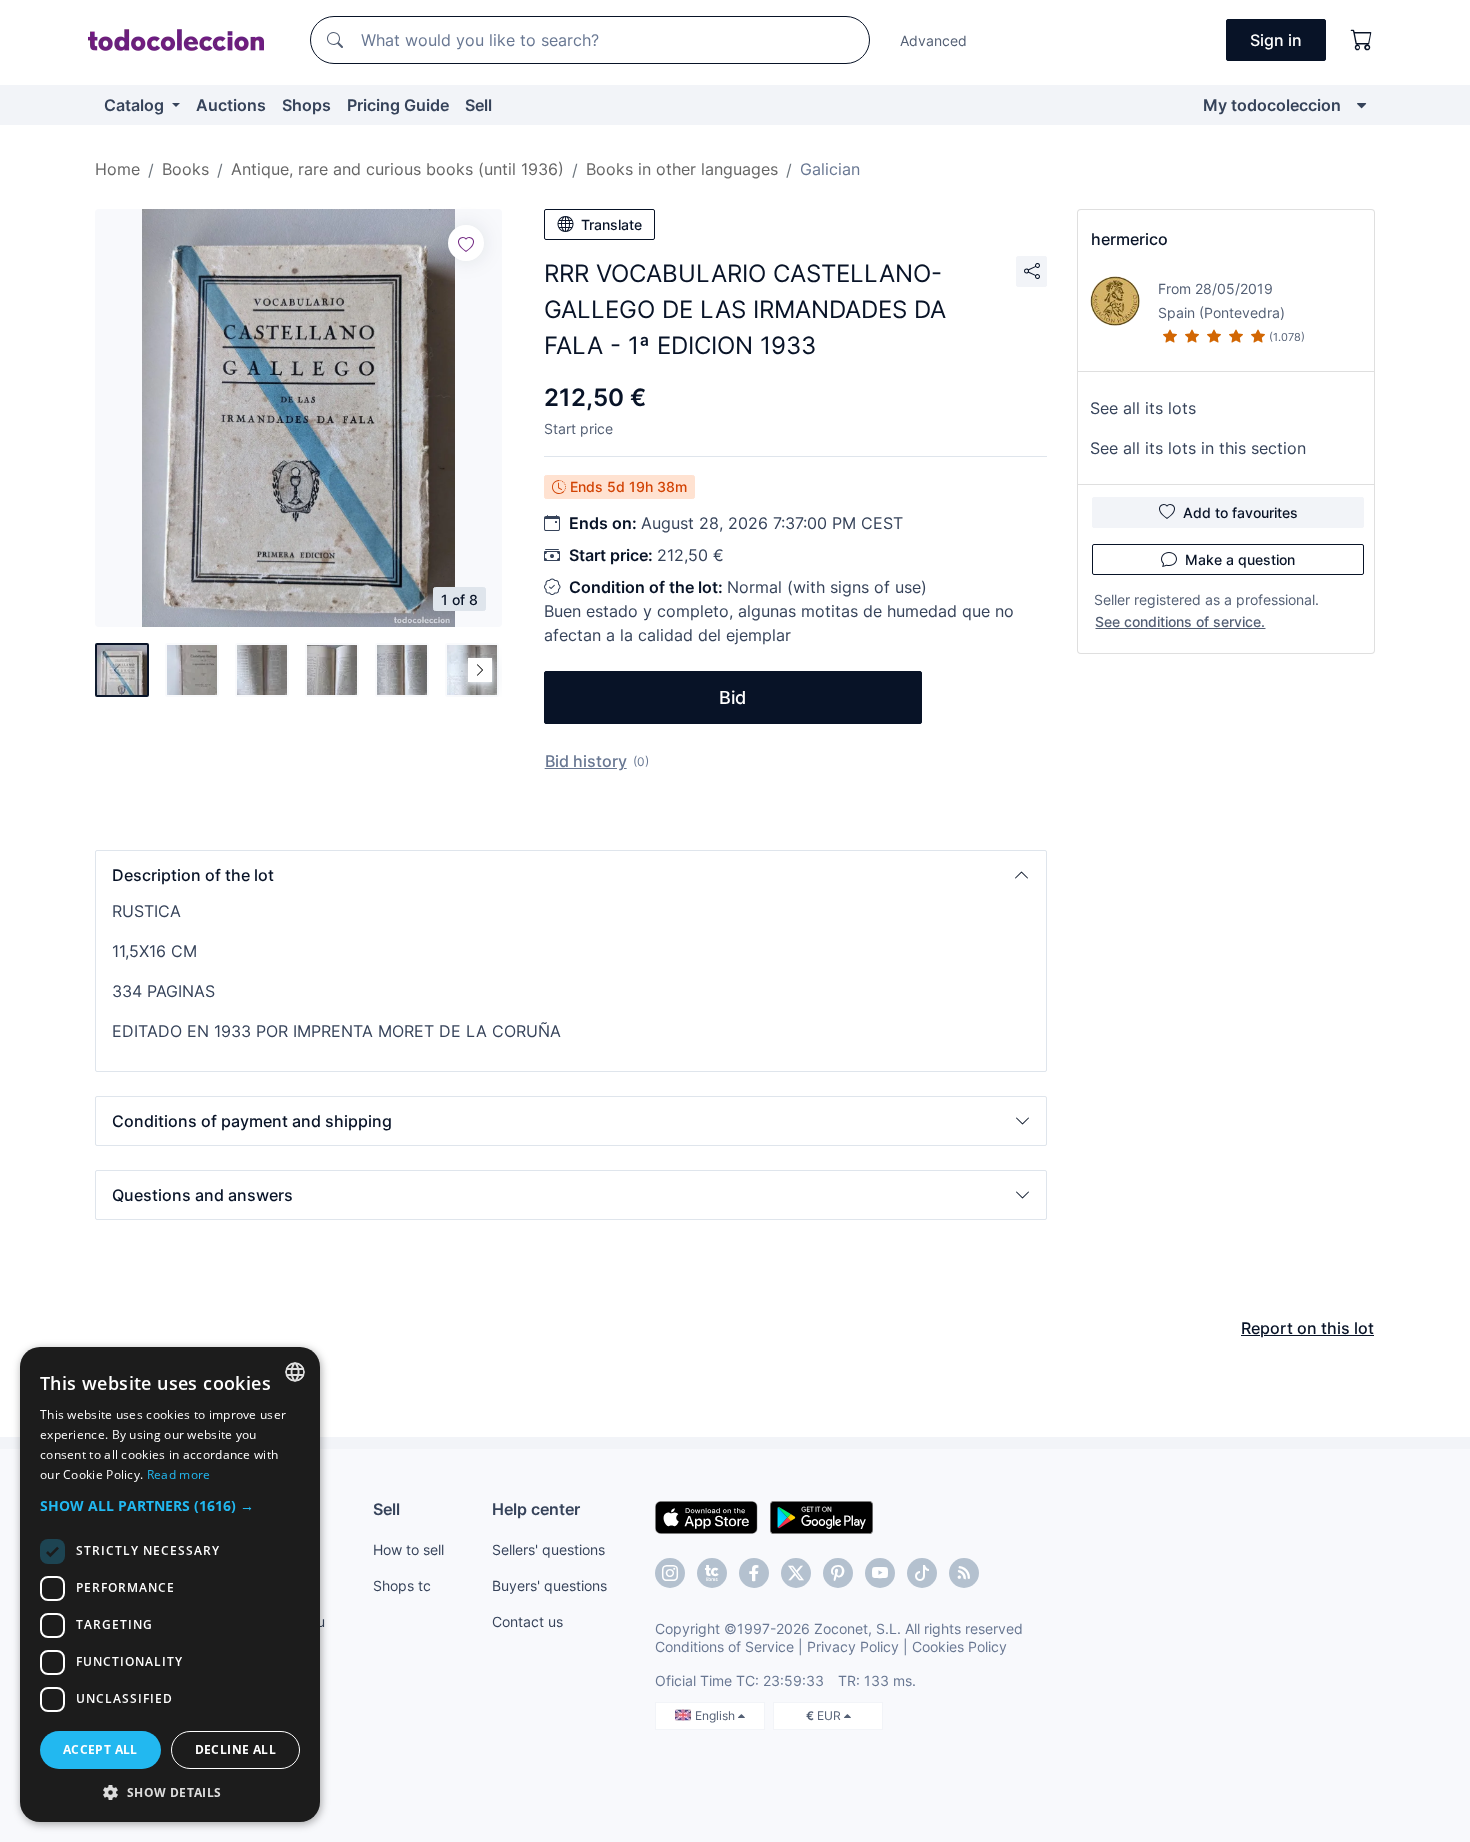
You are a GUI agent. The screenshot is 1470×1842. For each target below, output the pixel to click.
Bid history (586, 761)
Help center (536, 1509)
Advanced (933, 40)
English (716, 1715)
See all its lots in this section (1198, 448)
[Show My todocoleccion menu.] (1361, 105)
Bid (732, 697)
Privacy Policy (853, 1646)
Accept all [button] (100, 1749)
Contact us (527, 1621)
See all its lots (1143, 408)
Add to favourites (1240, 512)
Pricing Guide (398, 105)
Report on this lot (1307, 1328)
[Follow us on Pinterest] (838, 1573)
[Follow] (466, 243)
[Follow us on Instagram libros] (712, 1573)
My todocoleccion (1272, 105)
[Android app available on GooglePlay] (821, 1516)
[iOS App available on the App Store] (706, 1516)
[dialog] (170, 1584)
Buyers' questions (549, 1585)
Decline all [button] (235, 1749)
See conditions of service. (1180, 621)
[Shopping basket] (1362, 40)
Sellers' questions (548, 1549)
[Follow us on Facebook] (754, 1573)
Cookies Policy (959, 1646)
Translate (611, 224)
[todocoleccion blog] (964, 1573)
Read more (179, 1474)
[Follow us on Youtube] (880, 1573)
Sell (478, 105)
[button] (571, 875)
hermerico (1129, 239)
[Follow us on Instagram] (670, 1573)
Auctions (231, 105)
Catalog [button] (136, 105)
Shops (306, 105)
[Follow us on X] (796, 1573)
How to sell (408, 1549)
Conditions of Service (724, 1646)
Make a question (1240, 559)
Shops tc (402, 1585)
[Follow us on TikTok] (922, 1573)
